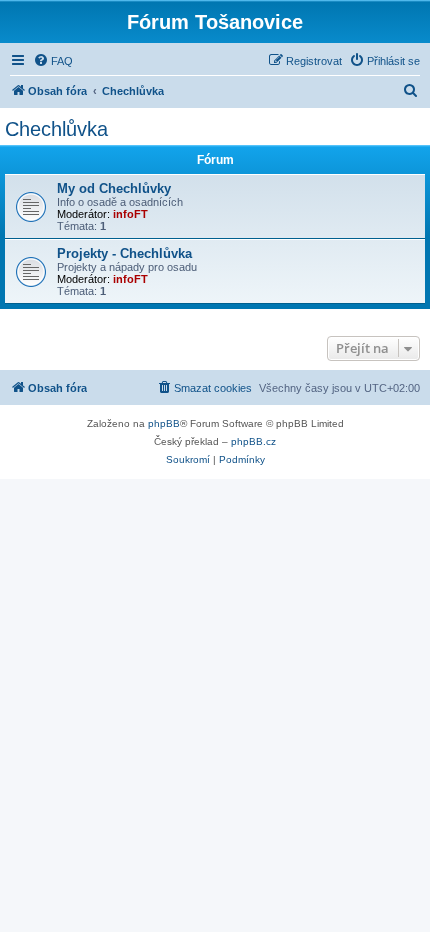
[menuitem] (53, 61)
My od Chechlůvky (114, 188)
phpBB (164, 423)
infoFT (130, 214)
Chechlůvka (56, 129)
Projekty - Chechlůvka (124, 253)
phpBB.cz (253, 441)
